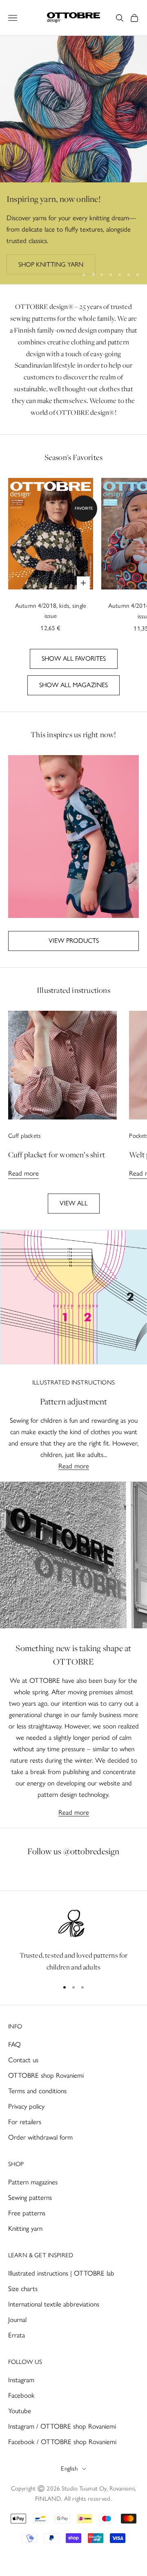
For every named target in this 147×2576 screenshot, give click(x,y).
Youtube (20, 2411)
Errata (17, 2335)
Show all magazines (73, 685)
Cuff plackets (24, 1136)
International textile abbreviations (54, 2304)
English (69, 2469)
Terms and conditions (37, 2091)
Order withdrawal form (40, 2137)
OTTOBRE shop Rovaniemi (46, 2075)
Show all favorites (74, 658)
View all (74, 1203)
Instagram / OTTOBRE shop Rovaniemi (62, 2426)
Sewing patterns (30, 2197)
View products (74, 941)
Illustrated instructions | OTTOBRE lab (61, 2273)
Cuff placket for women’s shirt (57, 1154)
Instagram (21, 2380)
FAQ (14, 2044)
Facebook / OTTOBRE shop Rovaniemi (62, 2442)
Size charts (23, 2289)
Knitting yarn (25, 2228)
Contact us (23, 2060)
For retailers (25, 2122)
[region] (73, 160)
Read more (23, 1173)
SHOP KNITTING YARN (51, 264)
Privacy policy (26, 2106)
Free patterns (27, 2213)
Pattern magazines (33, 2182)
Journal (17, 2320)
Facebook (21, 2395)
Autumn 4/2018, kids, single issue (51, 611)
